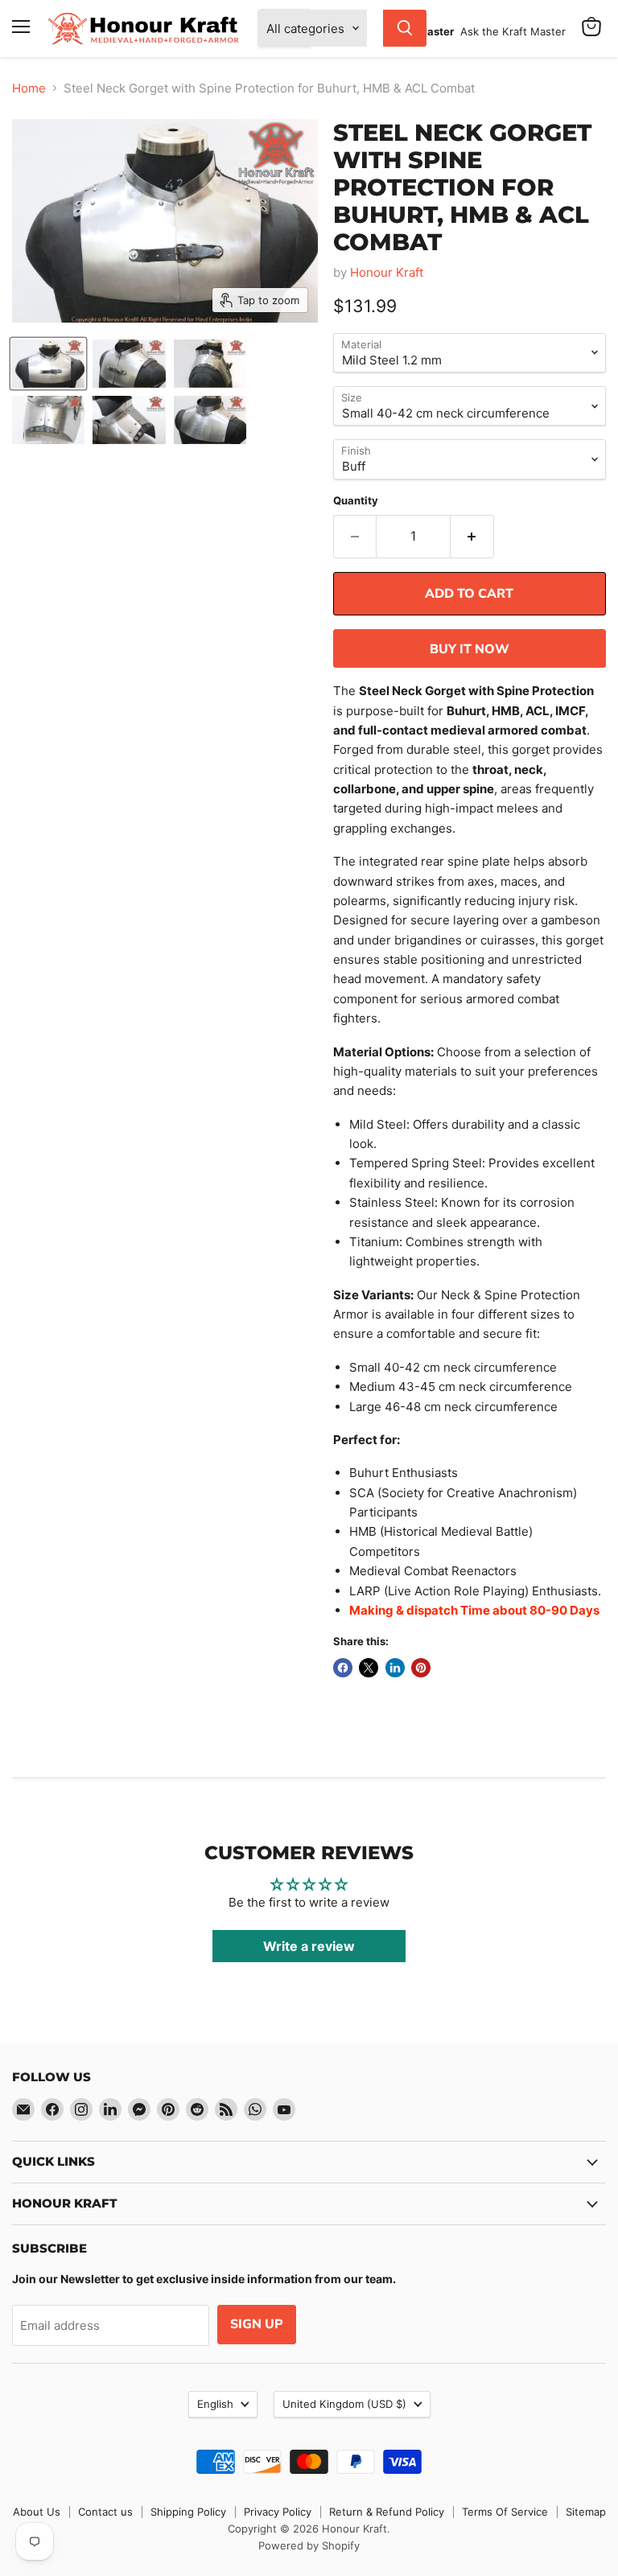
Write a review (309, 1946)
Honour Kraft (387, 272)
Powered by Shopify (309, 2545)
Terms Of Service (505, 2512)
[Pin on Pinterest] (421, 1668)
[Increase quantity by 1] (472, 537)
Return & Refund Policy (387, 2512)
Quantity (356, 501)
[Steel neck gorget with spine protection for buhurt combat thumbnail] (129, 420)
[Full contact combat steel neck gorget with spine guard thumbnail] (129, 364)
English (215, 2404)
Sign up (257, 2324)
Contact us (105, 2512)
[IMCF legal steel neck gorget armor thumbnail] (48, 364)
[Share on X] (369, 1668)
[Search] (405, 28)
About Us (37, 2512)
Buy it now (470, 649)
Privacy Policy (278, 2512)
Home (29, 88)
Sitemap (586, 2512)
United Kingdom (344, 2404)
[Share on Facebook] (343, 1668)
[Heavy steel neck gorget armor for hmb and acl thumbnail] (210, 364)
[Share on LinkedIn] (395, 1668)
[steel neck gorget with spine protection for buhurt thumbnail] (210, 420)
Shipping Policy (188, 2512)
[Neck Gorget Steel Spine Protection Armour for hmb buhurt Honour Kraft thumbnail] (48, 420)
